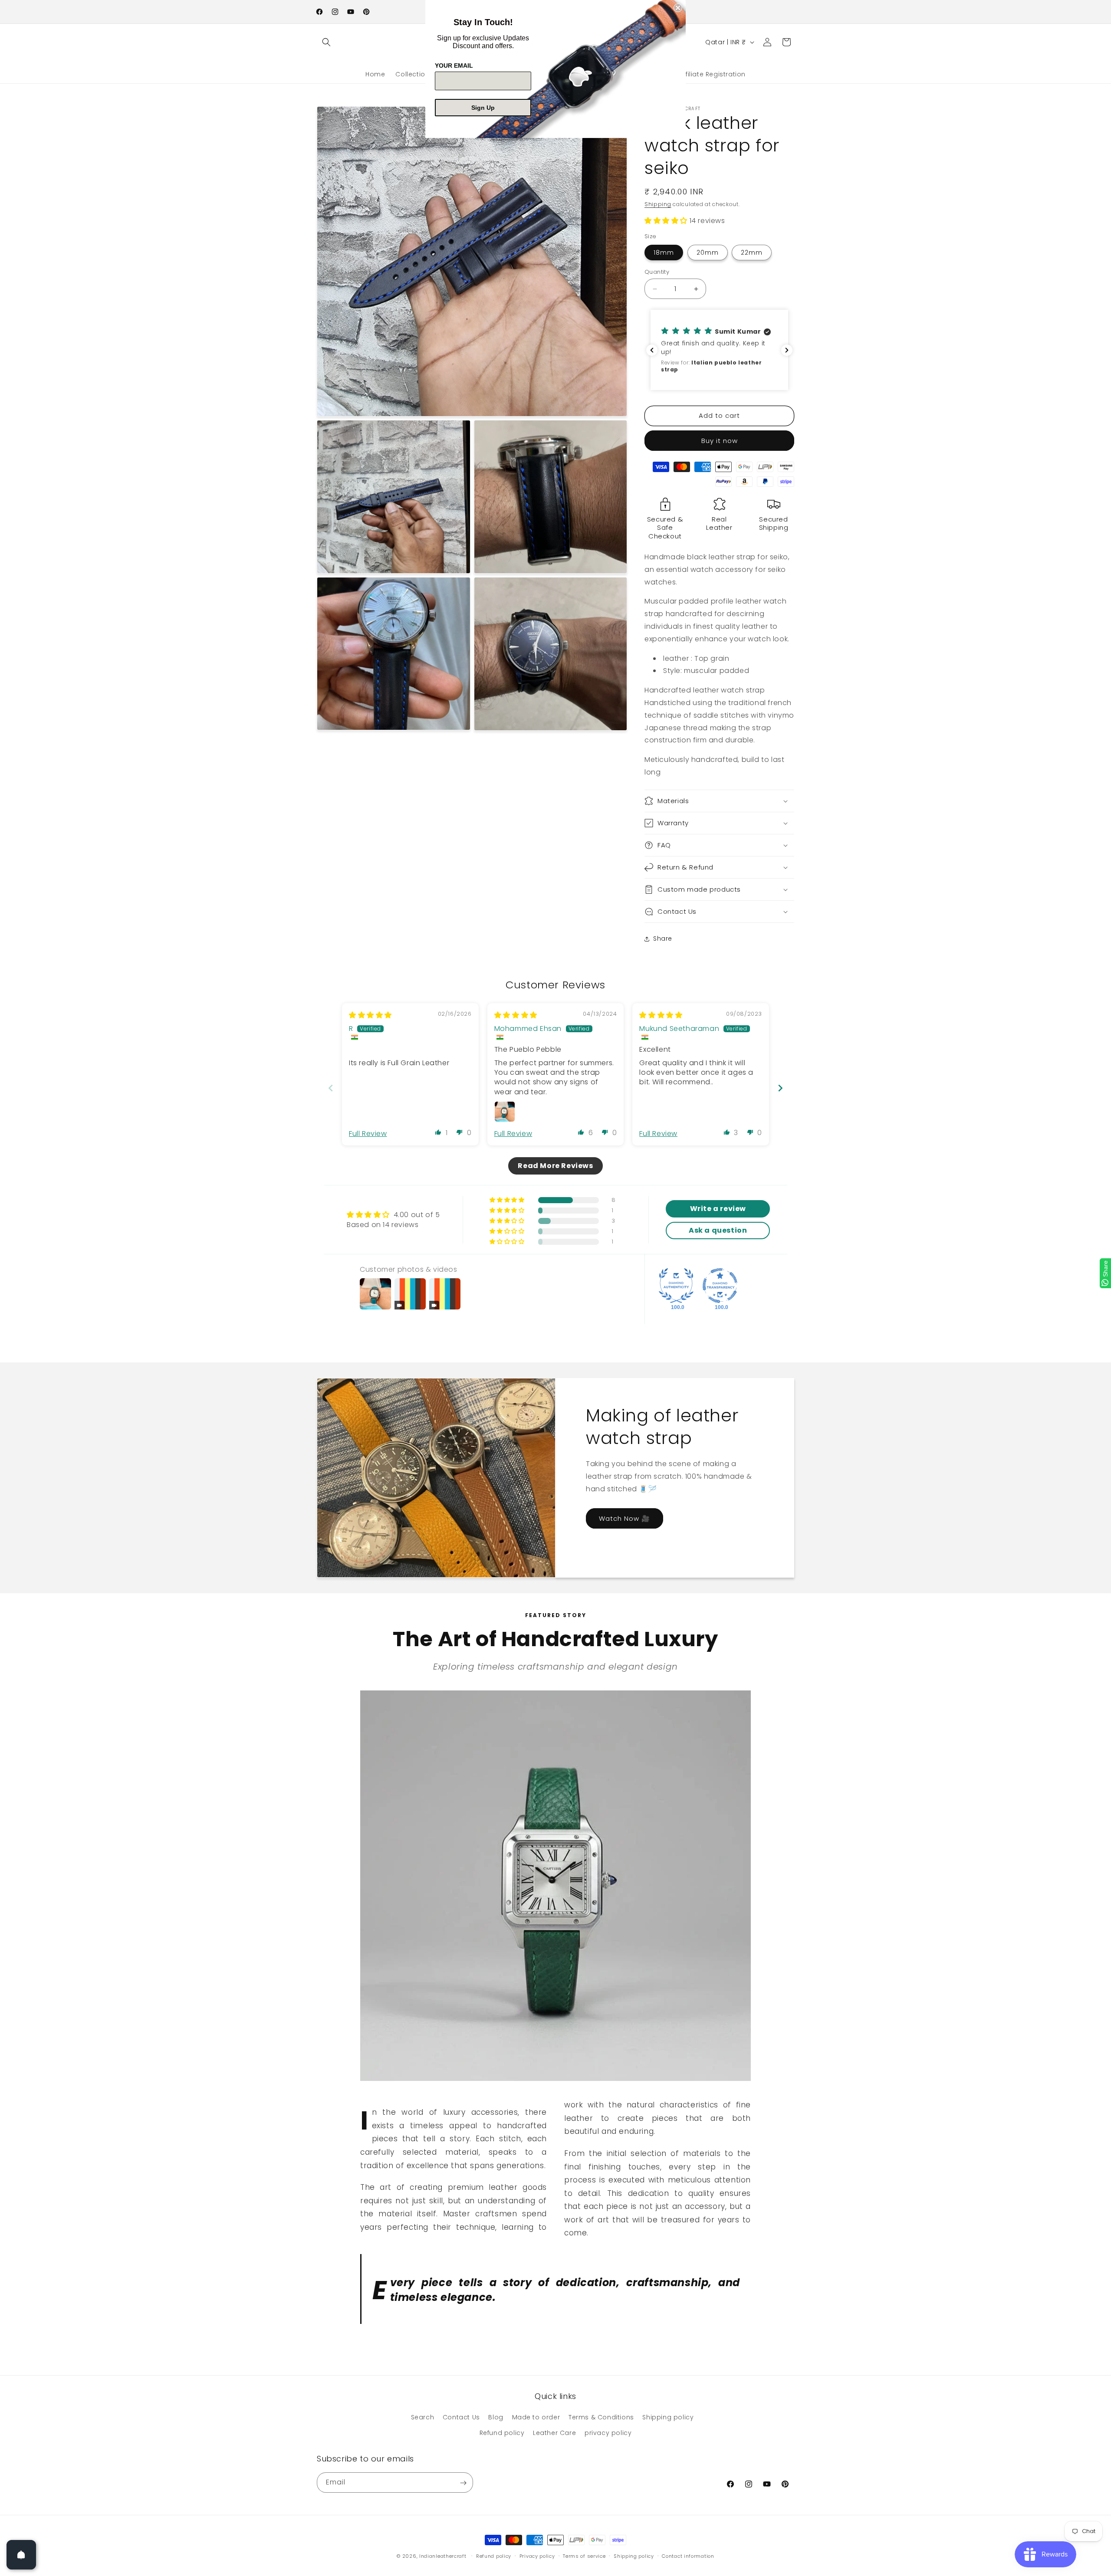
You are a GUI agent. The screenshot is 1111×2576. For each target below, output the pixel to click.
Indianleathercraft (443, 2556)
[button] (326, 42)
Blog (496, 2418)
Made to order (536, 2418)
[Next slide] (780, 1088)
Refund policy (502, 2433)
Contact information (688, 2556)
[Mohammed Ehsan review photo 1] (505, 1112)
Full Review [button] (368, 1134)
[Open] (21, 2555)
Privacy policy (537, 2556)
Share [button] (663, 939)
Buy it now (720, 441)
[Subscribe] (463, 2483)
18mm (664, 253)
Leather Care (554, 2433)
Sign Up (483, 108)
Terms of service (584, 2556)
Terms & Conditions (601, 2418)
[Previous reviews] (652, 350)
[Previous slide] (331, 1088)
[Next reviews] (787, 350)
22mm (752, 253)
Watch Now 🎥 (625, 1518)
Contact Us (461, 2418)
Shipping (658, 204)
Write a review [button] (718, 1209)
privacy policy (608, 2433)
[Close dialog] (678, 8)
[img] (370, 1015)
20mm (708, 253)
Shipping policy (668, 2418)
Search (423, 2418)
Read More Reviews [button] (555, 1166)
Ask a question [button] (718, 1230)
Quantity (657, 272)
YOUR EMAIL (454, 66)
